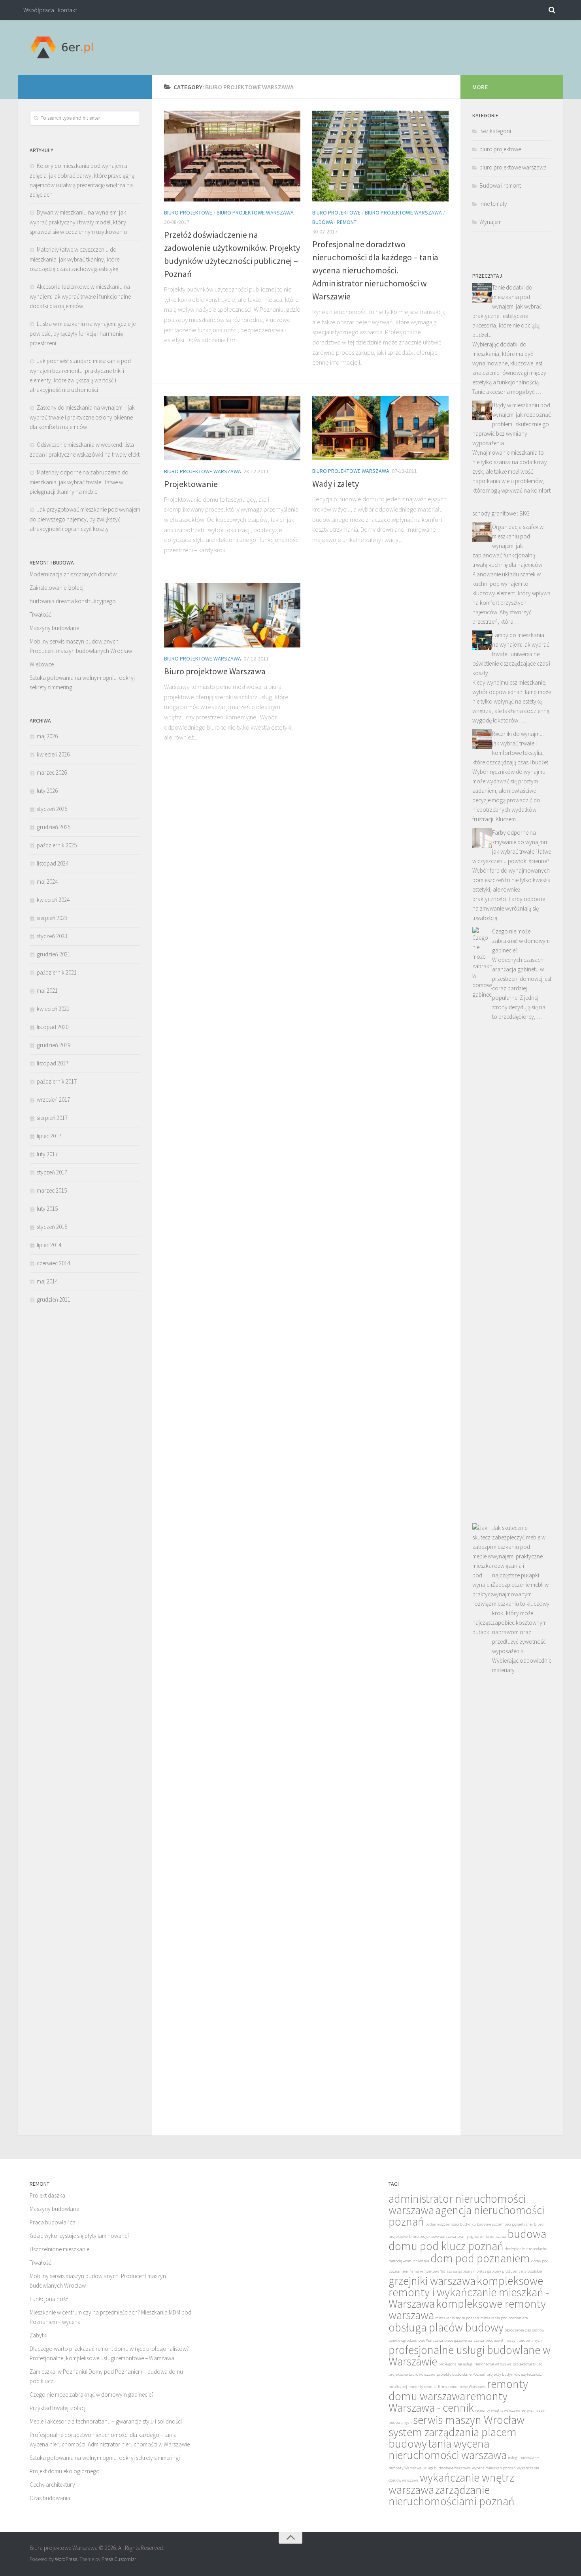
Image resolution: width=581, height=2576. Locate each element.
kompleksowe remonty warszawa (467, 2309)
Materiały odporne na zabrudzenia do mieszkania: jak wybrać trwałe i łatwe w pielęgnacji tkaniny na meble (79, 482)
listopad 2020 (53, 1027)
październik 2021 (57, 972)
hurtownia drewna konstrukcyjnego (73, 601)
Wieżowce (42, 664)
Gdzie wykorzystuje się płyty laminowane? (80, 2236)
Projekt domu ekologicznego (65, 2471)
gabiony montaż (472, 2271)
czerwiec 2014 (53, 1263)
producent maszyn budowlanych (514, 2340)
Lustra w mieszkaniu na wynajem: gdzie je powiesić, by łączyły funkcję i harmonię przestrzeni (83, 333)
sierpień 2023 (52, 918)
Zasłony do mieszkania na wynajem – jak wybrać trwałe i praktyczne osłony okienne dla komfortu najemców (82, 417)
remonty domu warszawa (458, 2390)
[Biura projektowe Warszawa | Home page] (61, 47)
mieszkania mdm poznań (457, 2318)
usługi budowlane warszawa (447, 2468)
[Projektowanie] (232, 428)
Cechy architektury (52, 2485)
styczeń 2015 (52, 1227)
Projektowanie (191, 484)
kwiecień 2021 (53, 1009)
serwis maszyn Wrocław (469, 2420)
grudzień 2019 (54, 1045)
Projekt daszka (47, 2195)
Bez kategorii (495, 131)
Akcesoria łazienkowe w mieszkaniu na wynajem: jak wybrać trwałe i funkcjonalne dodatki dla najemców (80, 296)
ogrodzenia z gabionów (524, 2330)
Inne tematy (493, 204)
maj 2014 (47, 1281)
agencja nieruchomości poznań (466, 2216)
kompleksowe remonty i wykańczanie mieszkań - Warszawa (469, 2292)
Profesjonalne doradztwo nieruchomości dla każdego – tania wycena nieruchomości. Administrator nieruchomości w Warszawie (375, 270)
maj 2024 (47, 882)
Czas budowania (50, 2498)
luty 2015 (47, 1209)
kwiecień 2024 (53, 900)
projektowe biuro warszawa (412, 2374)
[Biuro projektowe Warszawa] (232, 615)
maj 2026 (47, 736)
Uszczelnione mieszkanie (59, 2249)
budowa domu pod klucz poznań (467, 2240)
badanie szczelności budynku (451, 2224)
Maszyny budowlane (54, 628)
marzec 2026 (52, 772)
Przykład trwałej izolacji (58, 2408)
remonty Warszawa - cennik (448, 2402)
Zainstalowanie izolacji (57, 588)
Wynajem (490, 222)
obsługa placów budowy (446, 2327)
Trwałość (41, 614)
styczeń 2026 (52, 809)
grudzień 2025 (54, 827)
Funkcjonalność (49, 2299)
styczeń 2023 (52, 936)
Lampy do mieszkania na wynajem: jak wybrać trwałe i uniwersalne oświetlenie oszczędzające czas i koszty (511, 654)
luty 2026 (47, 791)
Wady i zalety (336, 484)
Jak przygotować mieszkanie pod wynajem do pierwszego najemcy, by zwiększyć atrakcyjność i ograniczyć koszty (85, 519)
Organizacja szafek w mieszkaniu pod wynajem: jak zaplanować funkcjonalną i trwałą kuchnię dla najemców (508, 546)
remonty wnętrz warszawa (498, 2410)
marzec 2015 (52, 1190)
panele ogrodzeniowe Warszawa (416, 2340)
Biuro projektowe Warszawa (215, 671)
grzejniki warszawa (432, 2281)
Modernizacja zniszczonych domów (73, 574)
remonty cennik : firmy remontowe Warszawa (447, 2387)
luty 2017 (47, 1154)
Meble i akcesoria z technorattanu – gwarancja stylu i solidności (106, 2421)
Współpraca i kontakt (50, 10)
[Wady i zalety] (380, 428)
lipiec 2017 (49, 1136)
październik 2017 (57, 1081)
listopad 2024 (53, 863)
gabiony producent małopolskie (515, 2271)
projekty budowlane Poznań (461, 2374)
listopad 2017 (53, 1063)
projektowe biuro (527, 2364)
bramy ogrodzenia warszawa (482, 2236)
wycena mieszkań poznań (494, 2468)
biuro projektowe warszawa (255, 213)
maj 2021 (47, 991)
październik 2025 (57, 845)
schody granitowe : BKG (501, 513)
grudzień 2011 (54, 1299)
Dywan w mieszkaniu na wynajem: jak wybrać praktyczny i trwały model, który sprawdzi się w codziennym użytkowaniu (78, 222)
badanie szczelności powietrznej (505, 2224)
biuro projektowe (188, 213)
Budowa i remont (334, 222)
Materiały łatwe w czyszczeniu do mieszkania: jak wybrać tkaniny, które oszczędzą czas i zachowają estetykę (75, 259)
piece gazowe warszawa (464, 2340)
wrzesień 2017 (53, 1100)
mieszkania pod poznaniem (504, 2318)
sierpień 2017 (52, 1118)
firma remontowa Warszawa (433, 2271)
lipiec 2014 (49, 1245)
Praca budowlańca (53, 2222)
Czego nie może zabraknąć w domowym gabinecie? (521, 941)
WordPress (66, 2559)
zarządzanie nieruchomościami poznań (452, 2495)
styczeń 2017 (52, 1172)
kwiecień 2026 (53, 754)
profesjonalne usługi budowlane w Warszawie (470, 2356)
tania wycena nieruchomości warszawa (448, 2449)
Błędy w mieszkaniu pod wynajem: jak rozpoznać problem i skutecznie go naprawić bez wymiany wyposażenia (512, 424)
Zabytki (39, 2335)
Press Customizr (119, 2559)
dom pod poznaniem (480, 2258)
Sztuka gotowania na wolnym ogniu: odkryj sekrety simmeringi (105, 2458)
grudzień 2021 (54, 954)
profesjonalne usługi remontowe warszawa (475, 2364)
